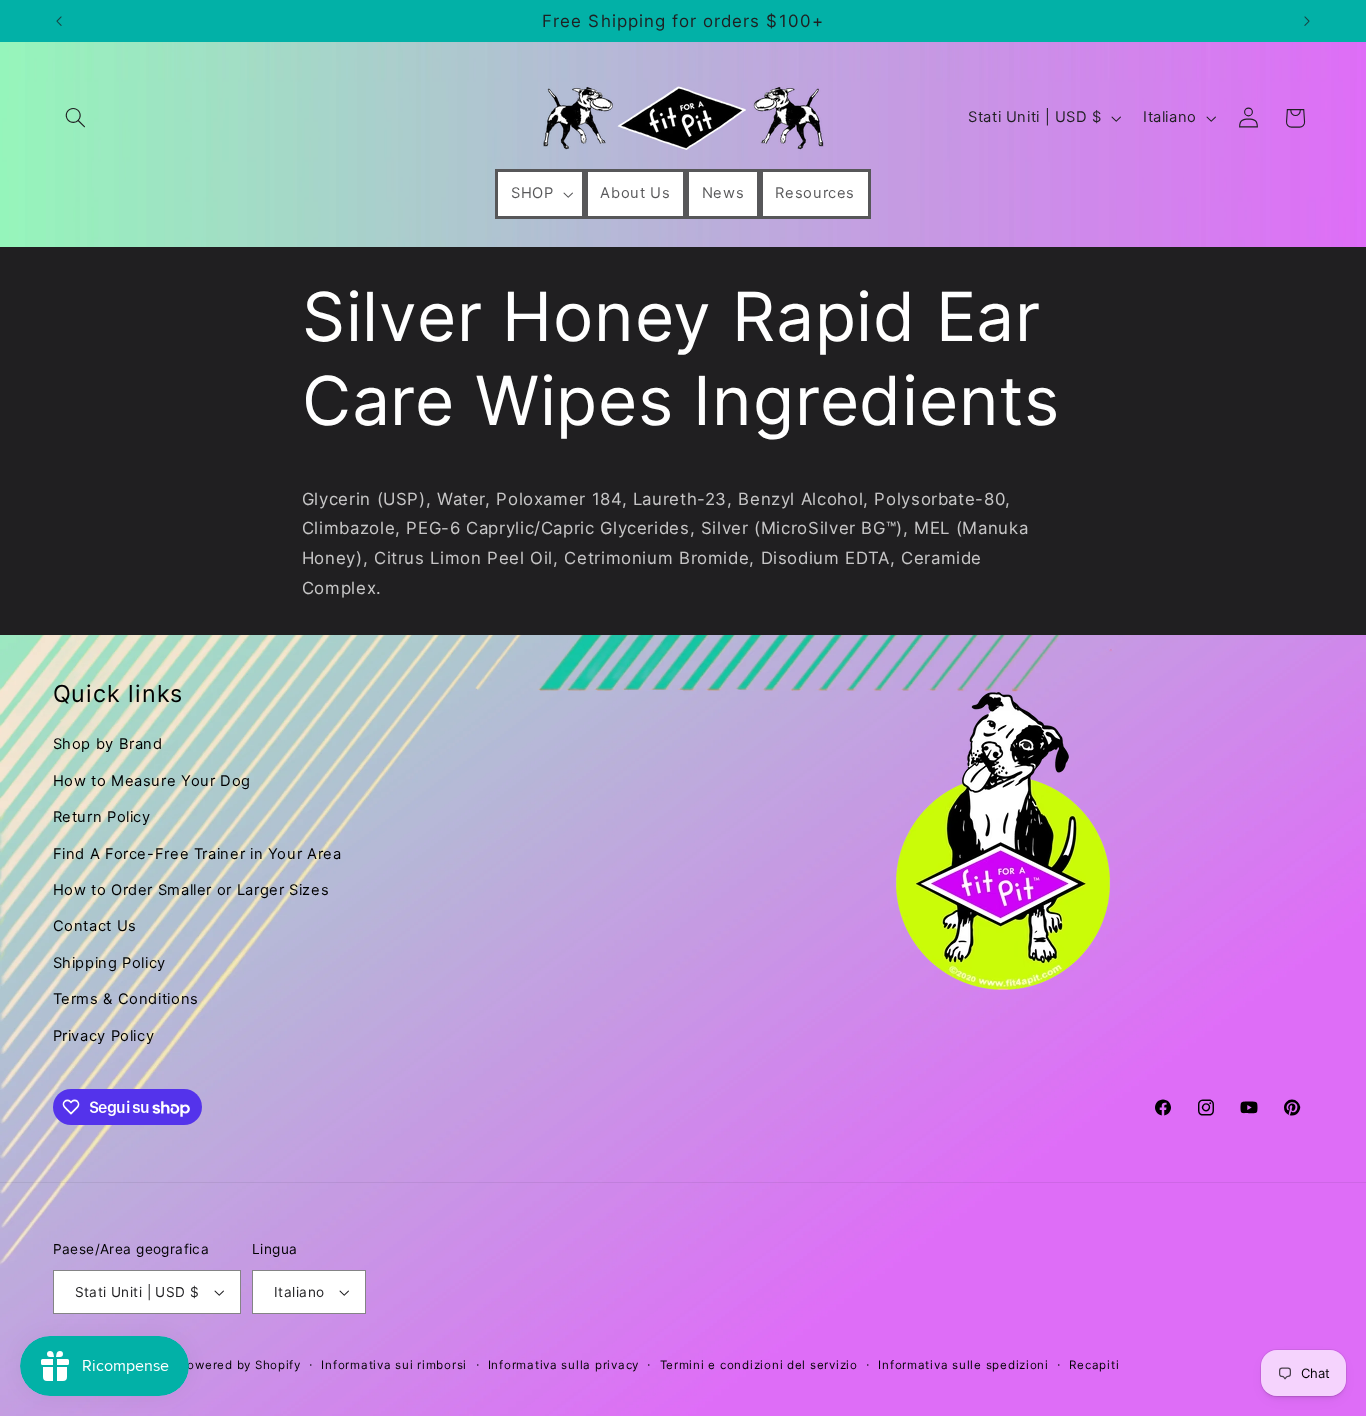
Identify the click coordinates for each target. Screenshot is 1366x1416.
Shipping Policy (109, 963)
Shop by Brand (108, 744)
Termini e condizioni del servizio (759, 1365)
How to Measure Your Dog (152, 781)
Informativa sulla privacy (563, 1365)
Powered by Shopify (240, 1365)
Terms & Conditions (126, 999)
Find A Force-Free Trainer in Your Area (197, 854)
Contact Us (95, 926)
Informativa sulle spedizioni (963, 1365)
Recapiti (1094, 1365)
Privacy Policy (104, 1036)
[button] (76, 118)
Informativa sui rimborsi (394, 1365)
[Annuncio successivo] (1307, 21)
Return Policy (102, 817)
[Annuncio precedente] (59, 21)
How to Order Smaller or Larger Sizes (191, 890)
